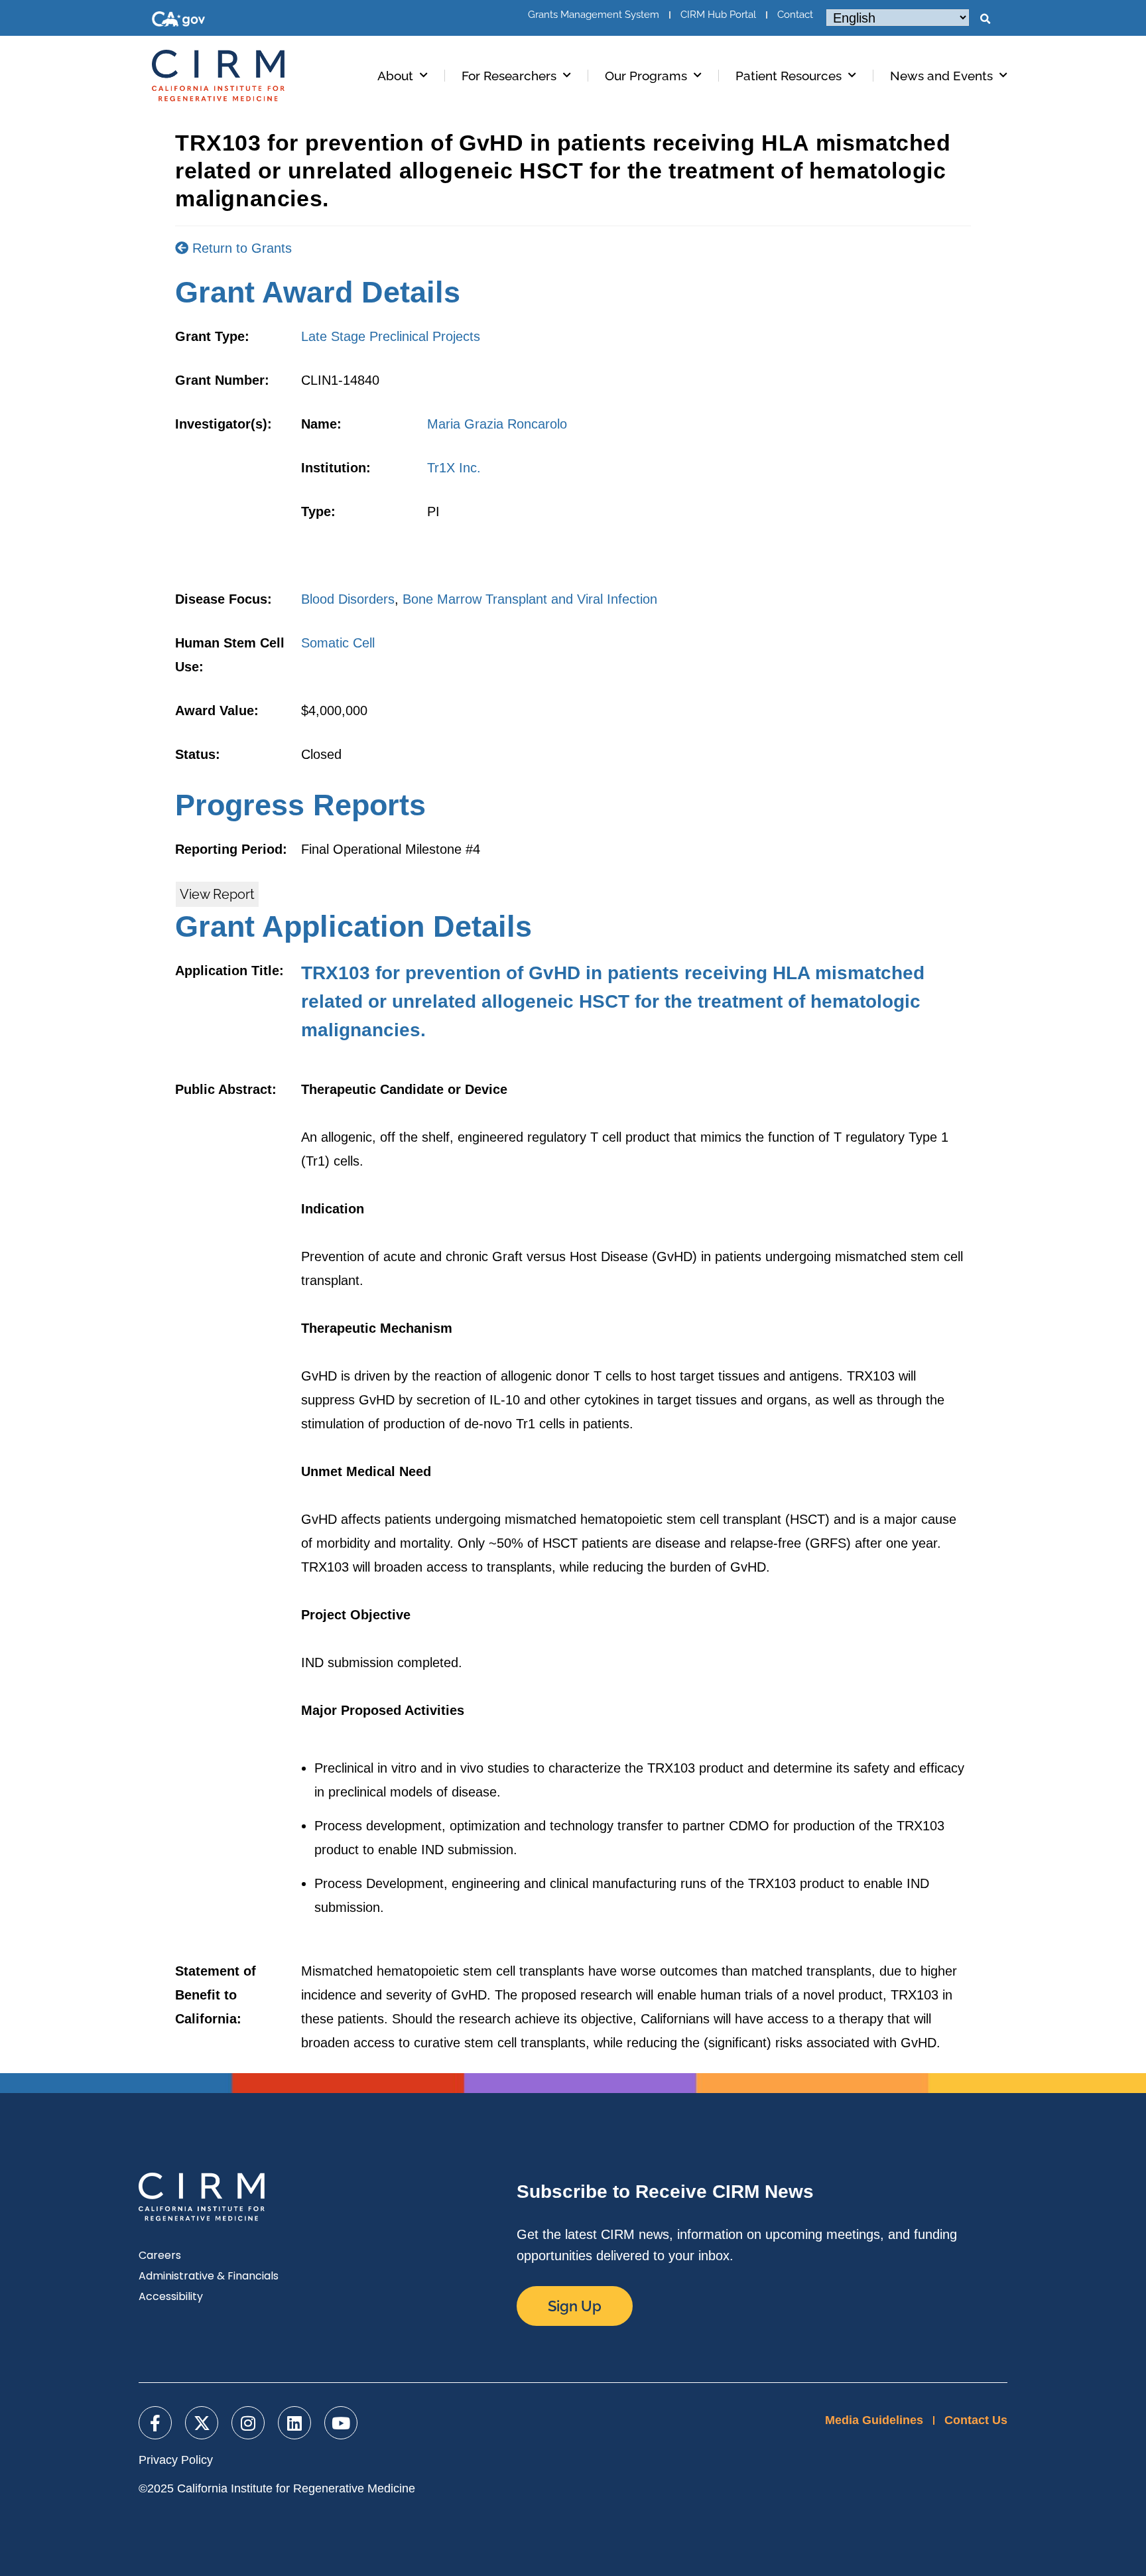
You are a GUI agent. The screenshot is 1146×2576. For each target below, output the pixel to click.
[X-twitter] (202, 2423)
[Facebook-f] (155, 2423)
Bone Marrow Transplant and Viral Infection (530, 599)
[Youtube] (341, 2423)
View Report (217, 894)
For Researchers (509, 76)
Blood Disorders (348, 599)
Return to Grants (240, 248)
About (395, 76)
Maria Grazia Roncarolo (497, 424)
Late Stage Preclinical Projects (391, 336)
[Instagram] (248, 2423)
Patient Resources (789, 76)
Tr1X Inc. (454, 468)
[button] (985, 19)
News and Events (941, 76)
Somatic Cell (338, 643)
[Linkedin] (294, 2423)
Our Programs (646, 76)
